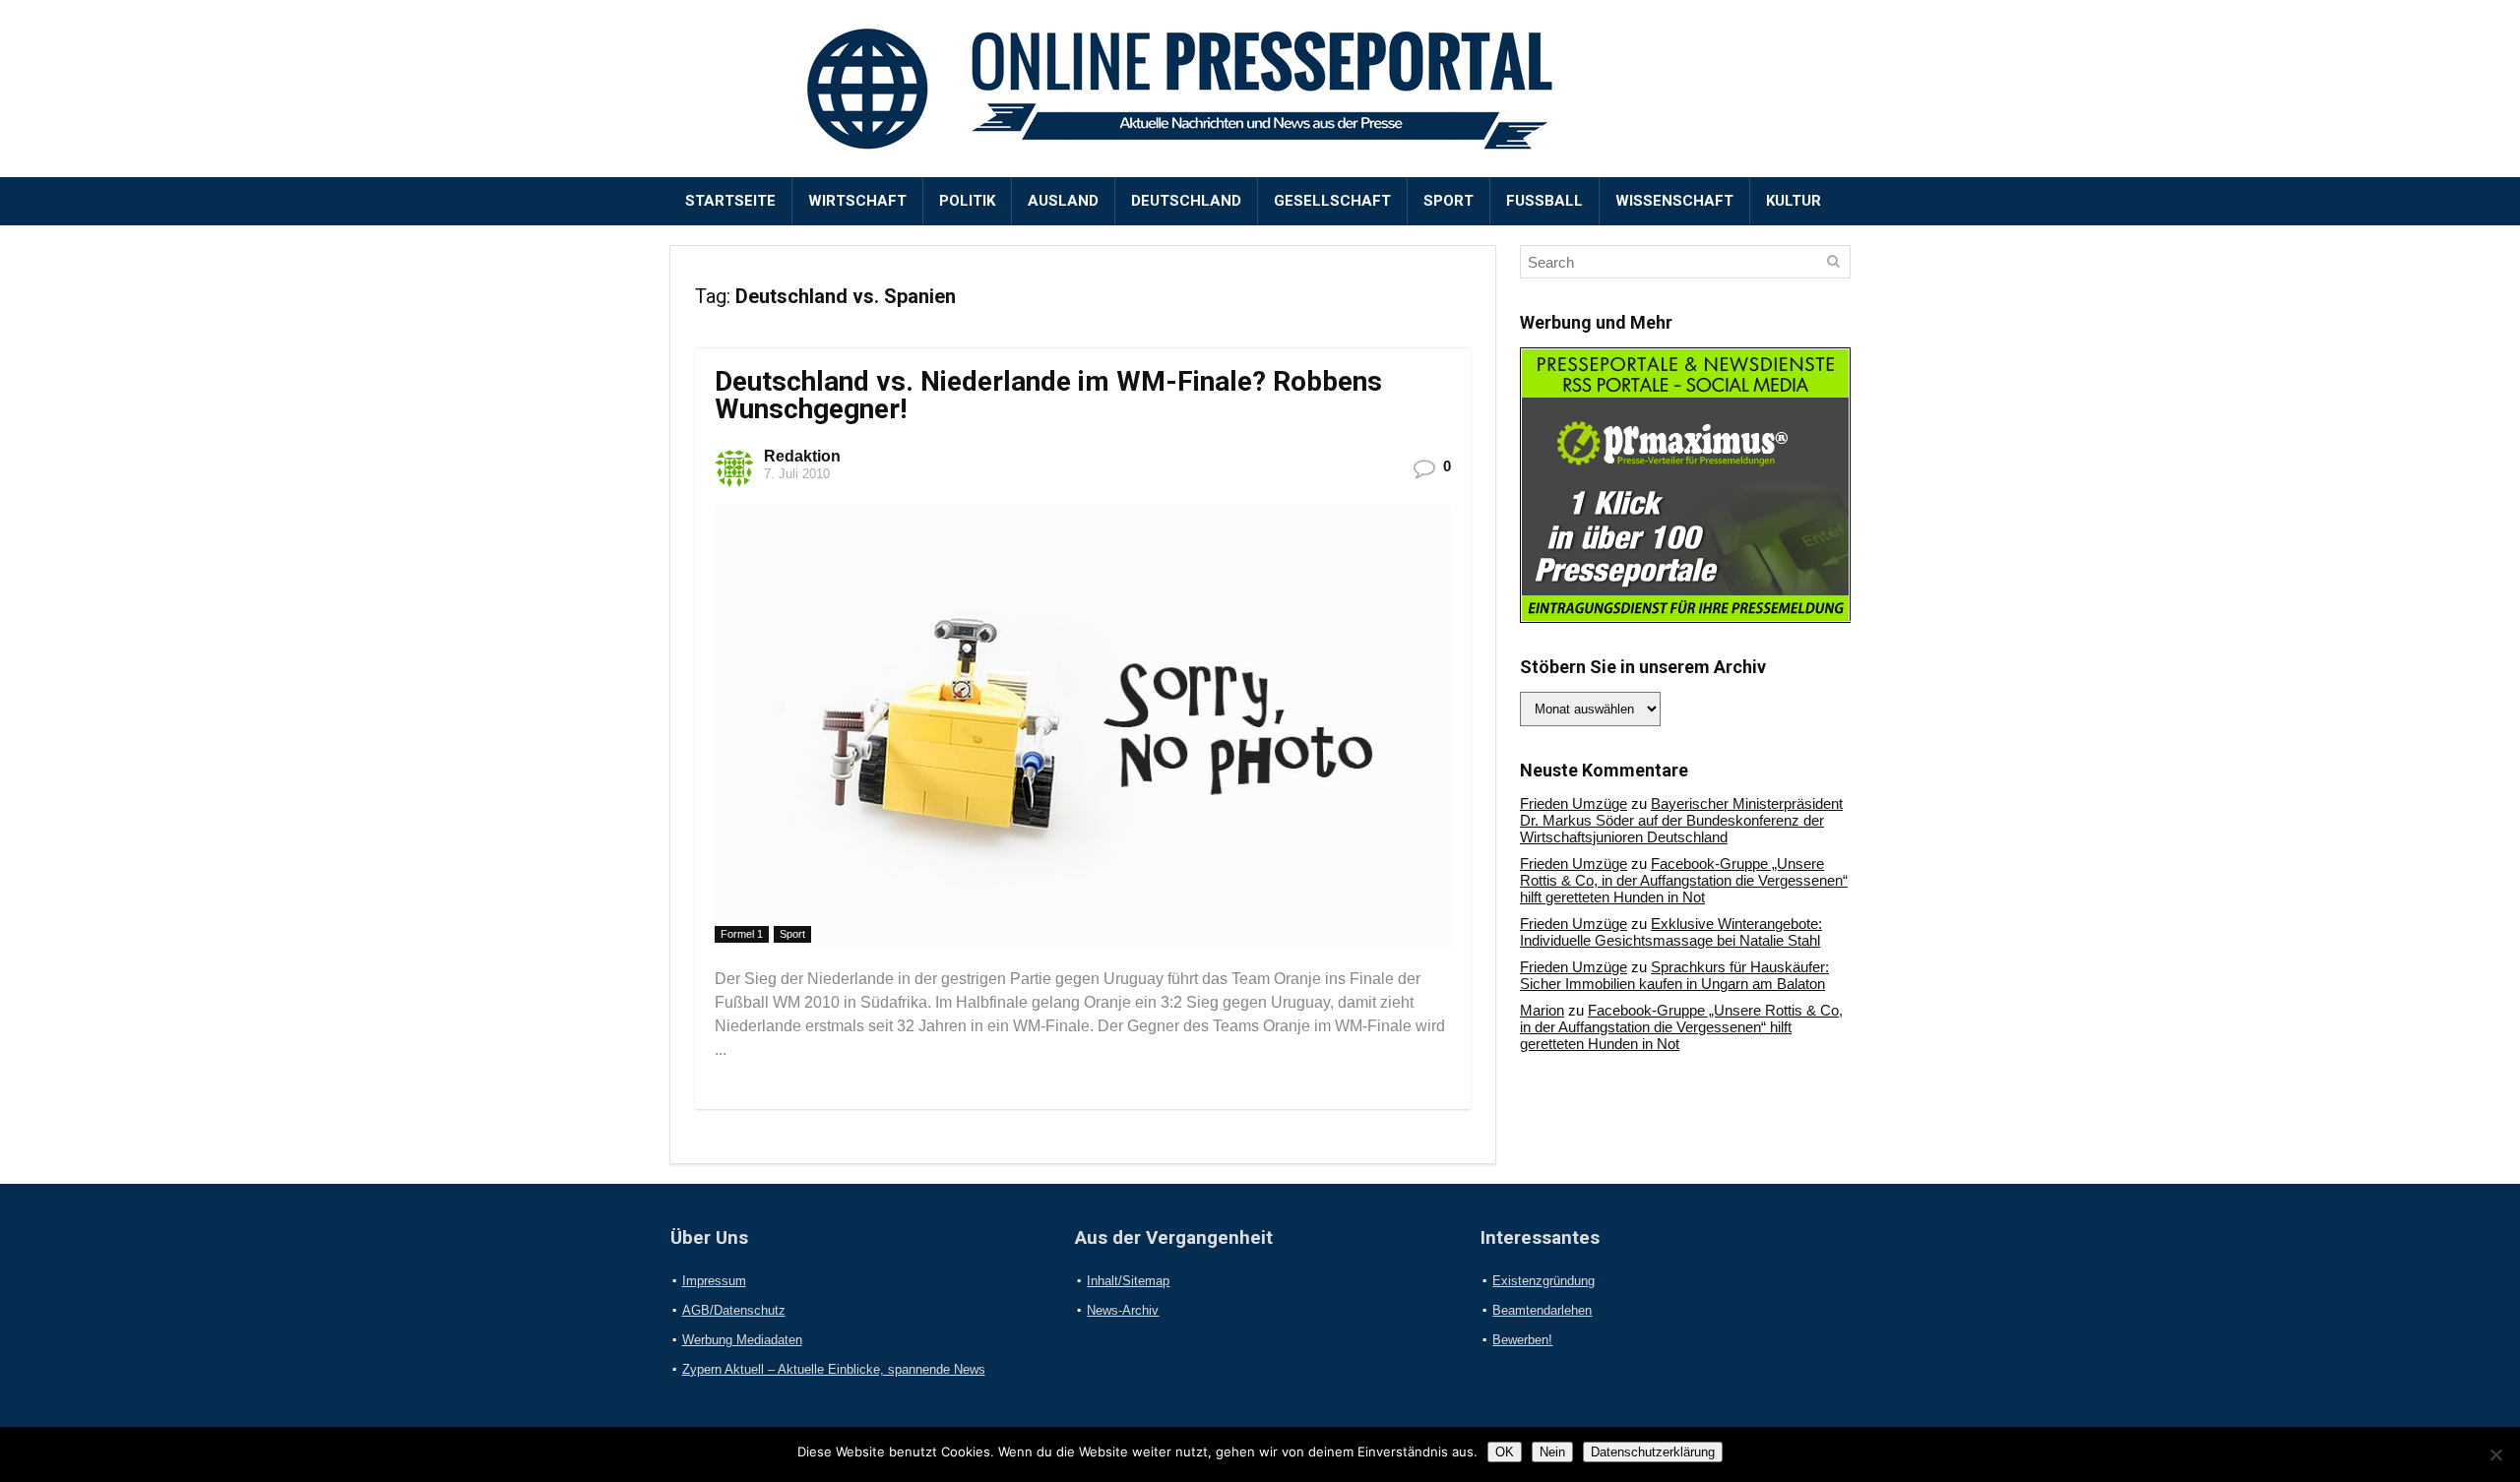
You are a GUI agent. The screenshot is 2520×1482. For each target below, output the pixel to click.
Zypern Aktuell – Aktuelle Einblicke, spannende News (834, 1369)
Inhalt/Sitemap (1128, 1281)
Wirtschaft (857, 201)
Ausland (1063, 201)
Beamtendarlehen (1542, 1310)
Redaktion (802, 456)
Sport (1449, 201)
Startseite (730, 201)
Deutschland (1186, 201)
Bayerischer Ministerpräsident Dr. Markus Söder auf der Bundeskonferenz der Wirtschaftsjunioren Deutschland (1681, 820)
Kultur (1794, 201)
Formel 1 (742, 934)
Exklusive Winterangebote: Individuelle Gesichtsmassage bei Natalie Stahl (1671, 932)
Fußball (1544, 201)
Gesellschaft (1332, 201)
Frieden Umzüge (1574, 803)
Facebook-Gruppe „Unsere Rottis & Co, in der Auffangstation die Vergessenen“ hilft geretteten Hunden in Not (1684, 880)
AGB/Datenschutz (734, 1310)
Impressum (714, 1281)
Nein (1552, 1452)
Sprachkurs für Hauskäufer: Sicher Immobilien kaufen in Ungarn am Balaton (1674, 975)
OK (1505, 1452)
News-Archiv (1123, 1310)
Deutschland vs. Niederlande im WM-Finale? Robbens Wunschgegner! (1048, 395)
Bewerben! (1522, 1340)
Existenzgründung (1543, 1281)
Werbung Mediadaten (742, 1340)
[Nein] (2495, 1454)
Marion (1542, 1010)
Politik (967, 201)
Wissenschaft (1674, 201)
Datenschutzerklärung (1653, 1452)
